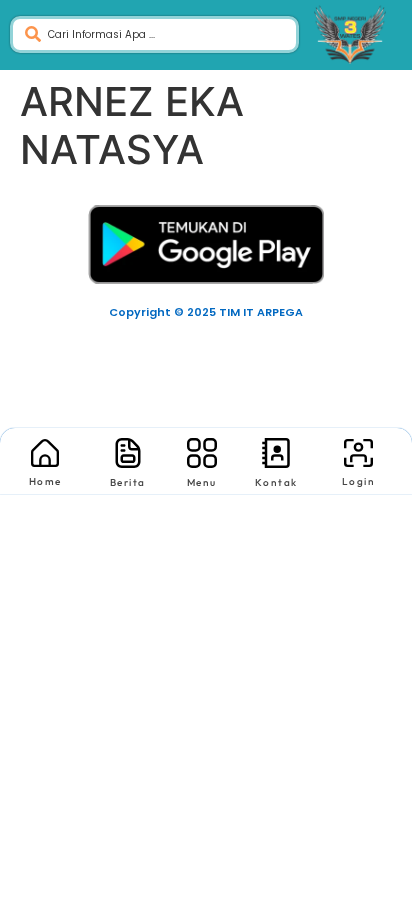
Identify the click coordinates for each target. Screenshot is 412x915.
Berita (128, 482)
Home (45, 481)
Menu (202, 482)
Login (359, 481)
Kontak (276, 482)
